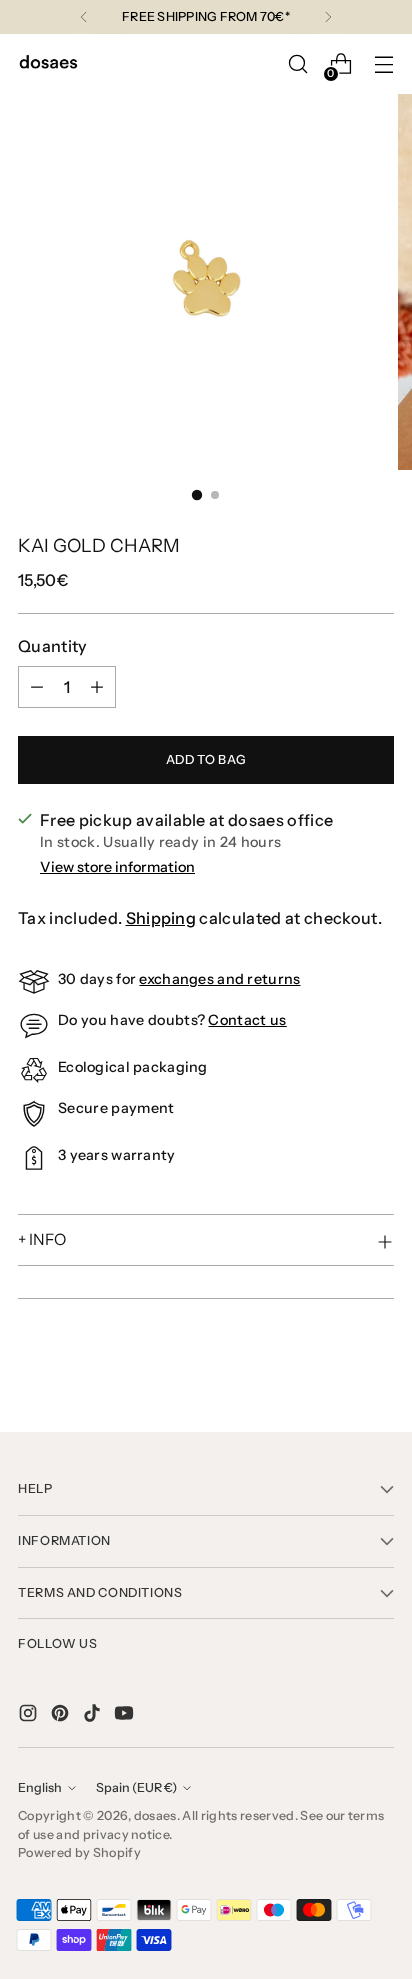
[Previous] (84, 17)
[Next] (328, 17)
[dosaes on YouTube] (126, 1716)
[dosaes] (48, 64)
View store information (117, 867)
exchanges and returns (219, 979)
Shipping (161, 918)
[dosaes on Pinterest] (62, 1716)
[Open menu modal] (383, 64)
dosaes (155, 1815)
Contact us (247, 1020)
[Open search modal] (297, 64)
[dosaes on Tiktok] (94, 1716)
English (40, 1787)
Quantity (53, 646)
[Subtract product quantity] (37, 687)
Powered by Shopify (79, 1852)
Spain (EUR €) (136, 1787)
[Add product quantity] (97, 687)
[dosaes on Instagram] (30, 1716)
